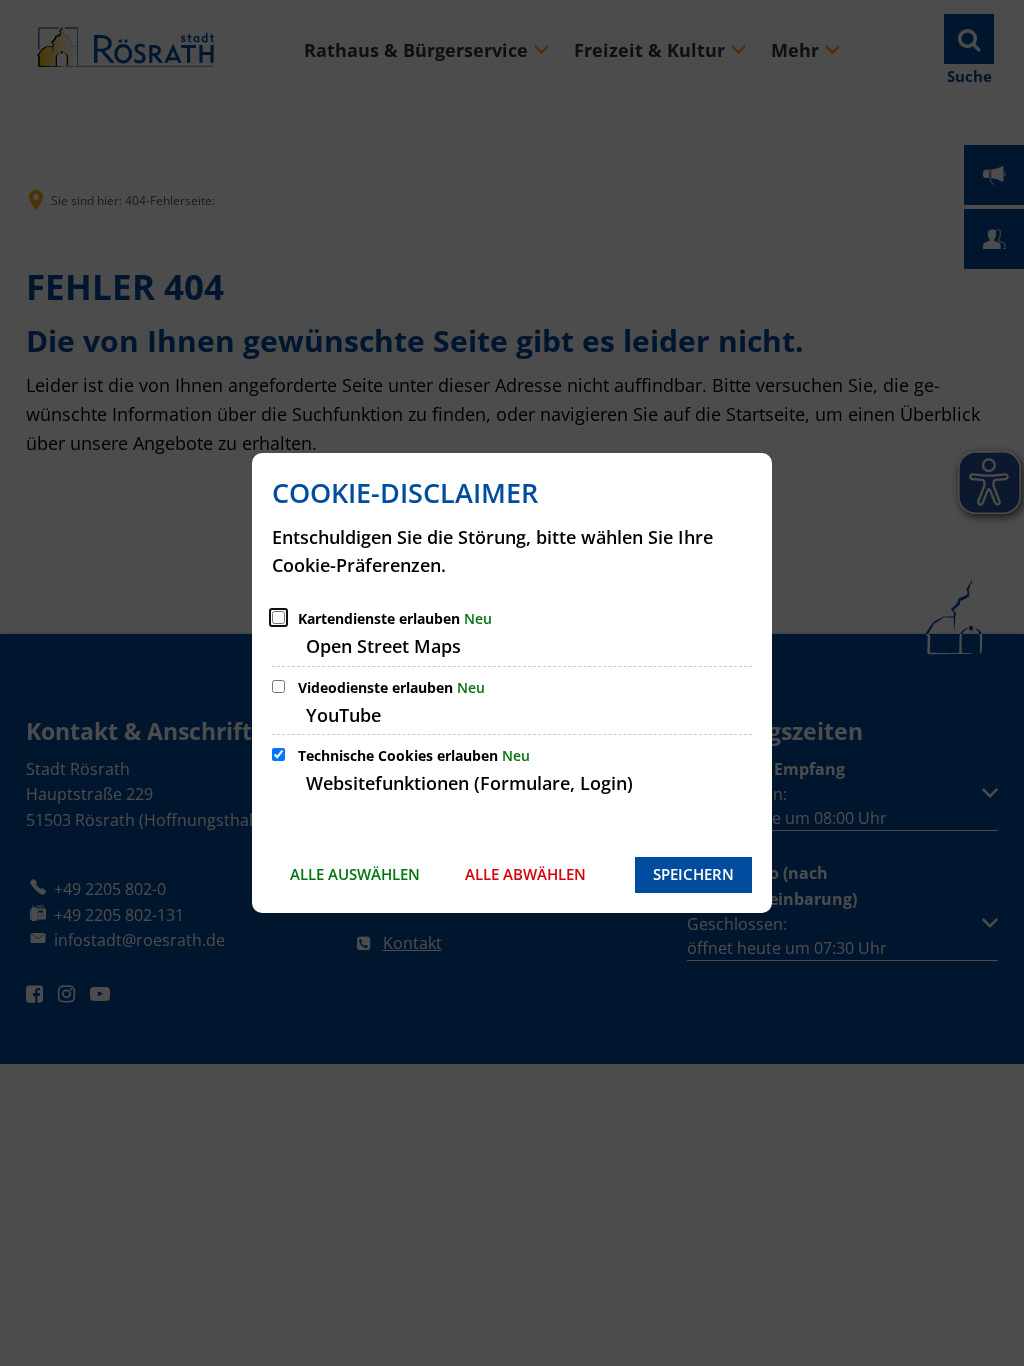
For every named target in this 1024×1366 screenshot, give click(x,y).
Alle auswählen (355, 874)
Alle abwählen (525, 874)
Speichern (693, 874)
